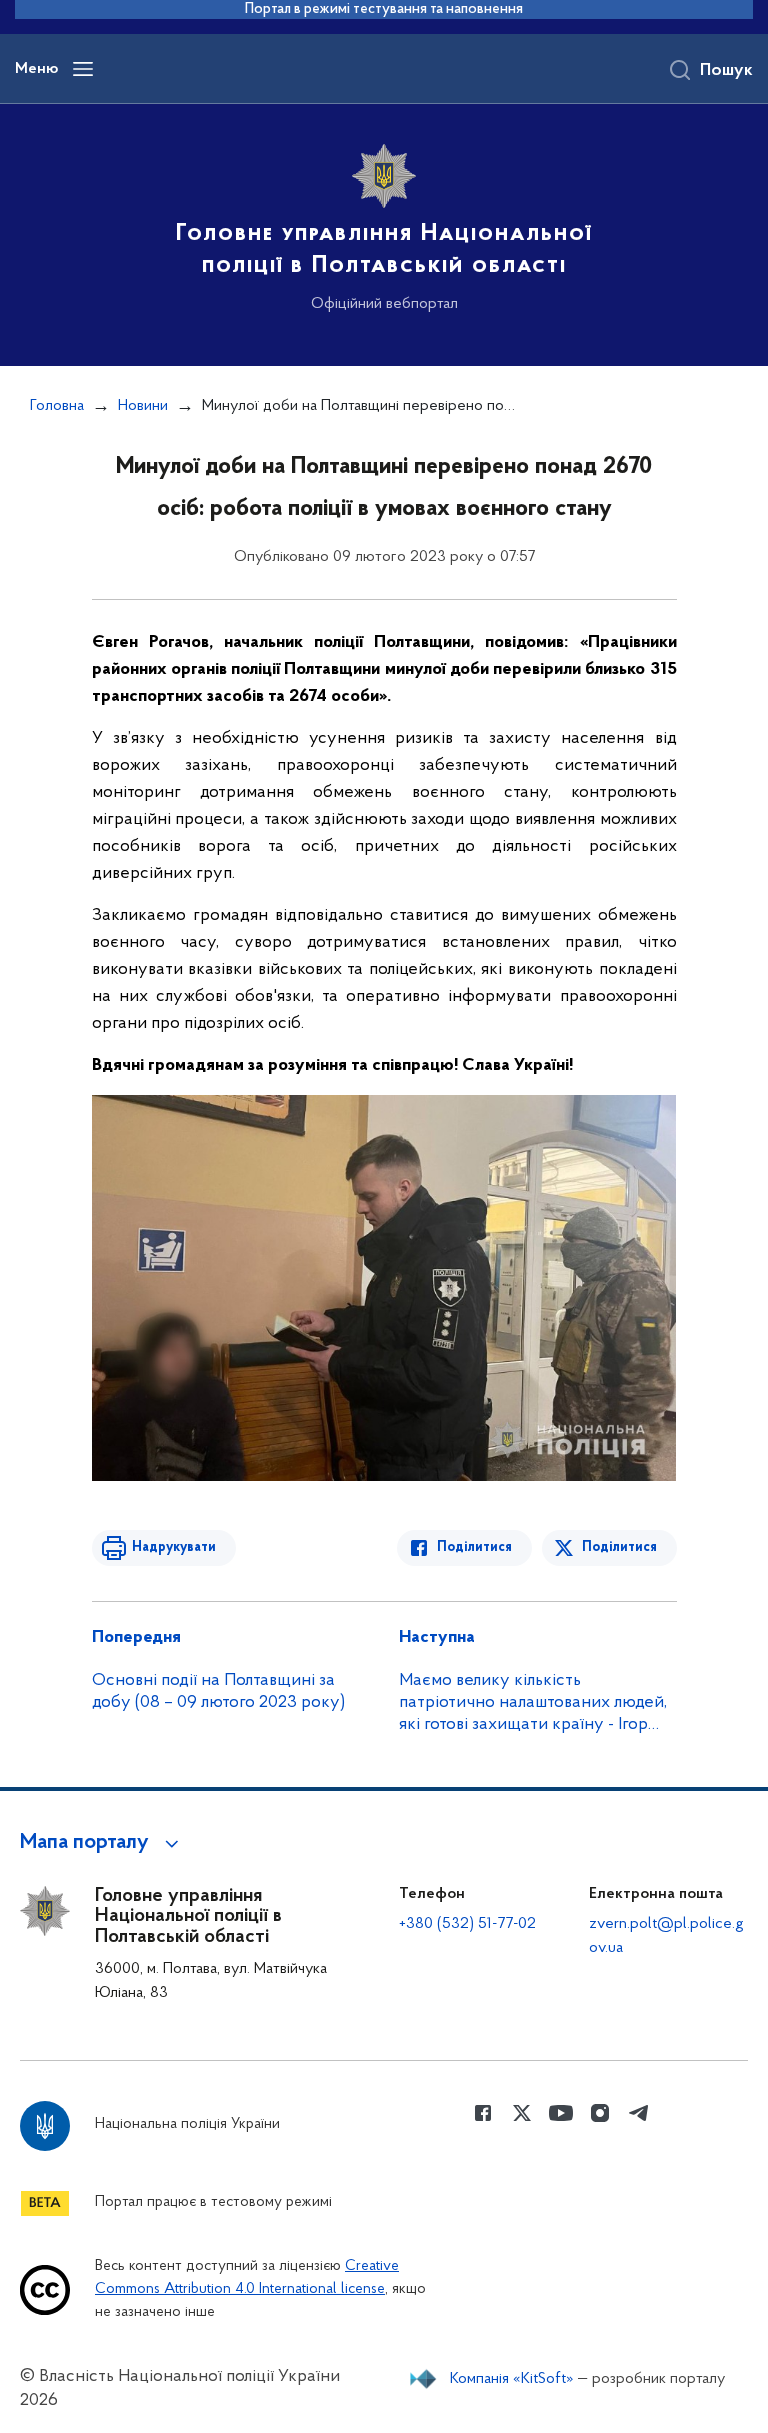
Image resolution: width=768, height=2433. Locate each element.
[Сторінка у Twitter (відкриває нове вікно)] (522, 2113)
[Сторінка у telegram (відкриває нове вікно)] (639, 2113)
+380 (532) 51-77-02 (467, 1924)
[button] (102, 1843)
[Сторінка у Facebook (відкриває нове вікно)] (483, 2113)
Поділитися (474, 1547)
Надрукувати (174, 1547)
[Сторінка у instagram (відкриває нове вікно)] (600, 2113)
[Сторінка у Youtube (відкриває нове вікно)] (561, 2113)
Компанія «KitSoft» (512, 2379)
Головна (57, 406)
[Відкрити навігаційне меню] (83, 69)
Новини (143, 406)
